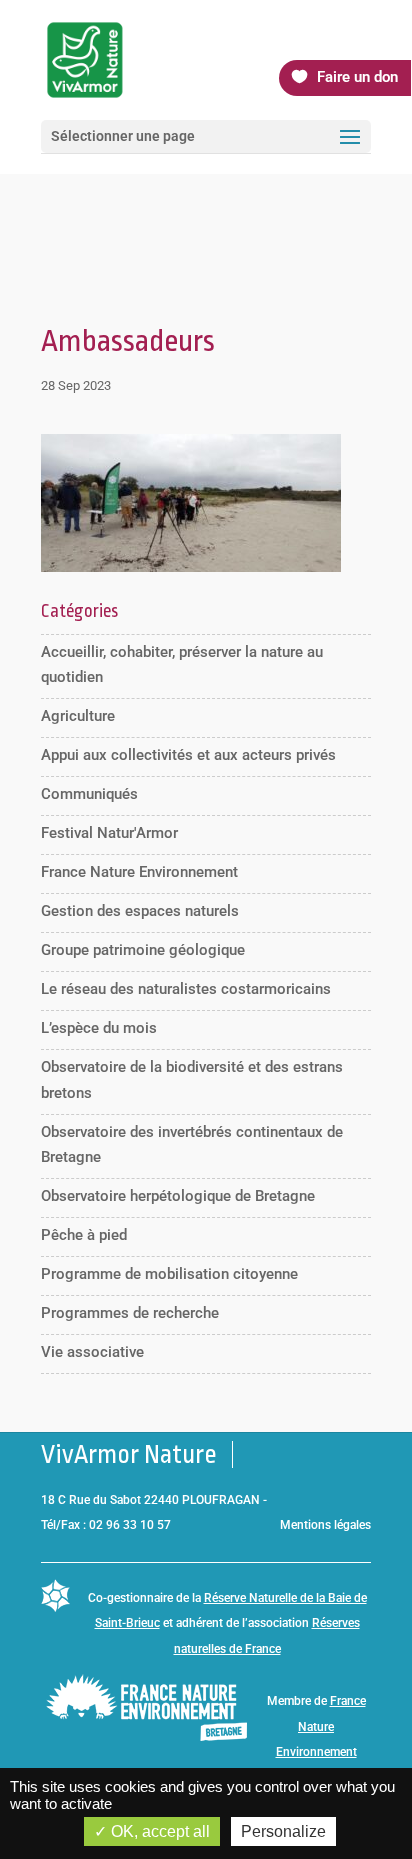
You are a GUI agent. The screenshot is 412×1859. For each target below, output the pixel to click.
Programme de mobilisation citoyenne (169, 1274)
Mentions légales (325, 1525)
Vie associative (92, 1352)
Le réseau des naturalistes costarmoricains (186, 989)
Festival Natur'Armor (109, 833)
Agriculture (78, 716)
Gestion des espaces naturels (140, 911)
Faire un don (357, 77)
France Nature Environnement (139, 872)
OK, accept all (158, 1831)
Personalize (283, 1831)
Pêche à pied (84, 1235)
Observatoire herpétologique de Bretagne (178, 1196)
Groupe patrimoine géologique (143, 950)
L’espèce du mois (99, 1028)
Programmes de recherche (130, 1313)
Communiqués (89, 794)
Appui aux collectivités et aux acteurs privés (188, 755)
